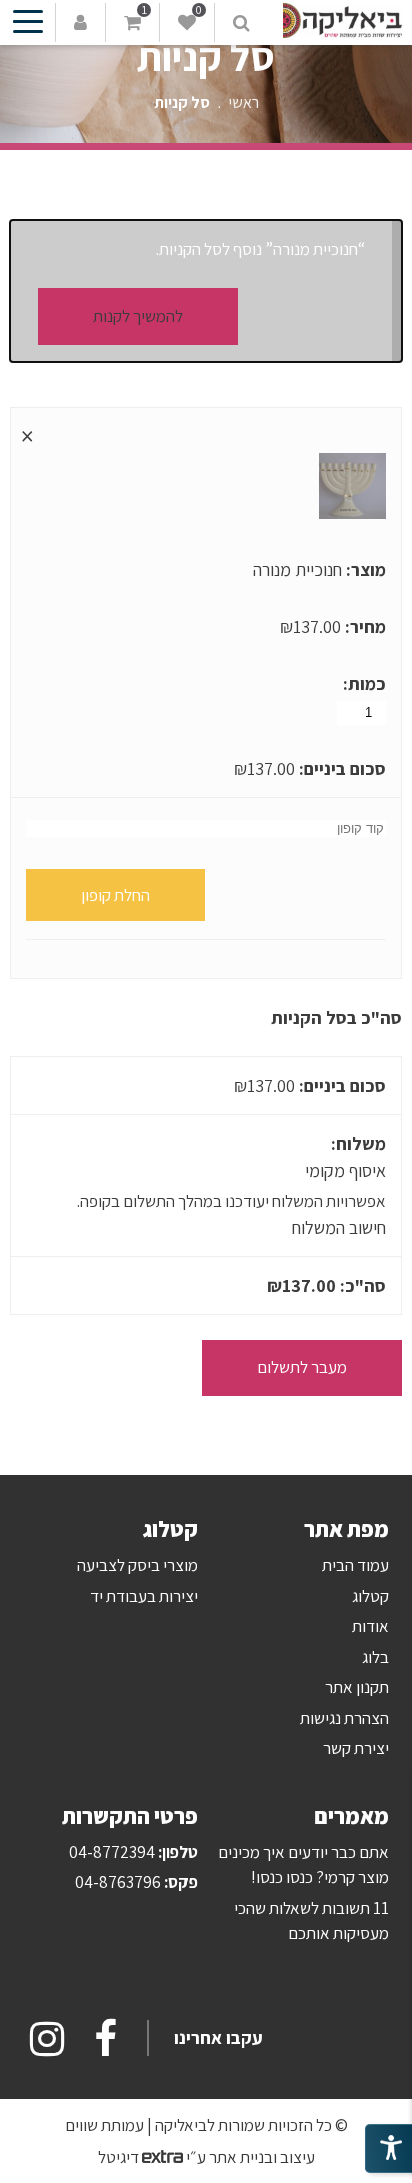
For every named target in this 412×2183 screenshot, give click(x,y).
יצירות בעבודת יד (144, 1596)
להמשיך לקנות (138, 316)
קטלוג (370, 1596)
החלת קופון (115, 895)
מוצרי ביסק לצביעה (137, 1565)
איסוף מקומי (345, 1170)
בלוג (375, 1657)
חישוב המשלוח (339, 1227)
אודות (370, 1626)
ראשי (244, 102)
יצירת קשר (356, 1748)
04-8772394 (112, 1852)
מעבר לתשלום (302, 1367)
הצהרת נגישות (344, 1718)
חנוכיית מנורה (297, 569)
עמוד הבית (355, 1565)
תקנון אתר (357, 1687)
